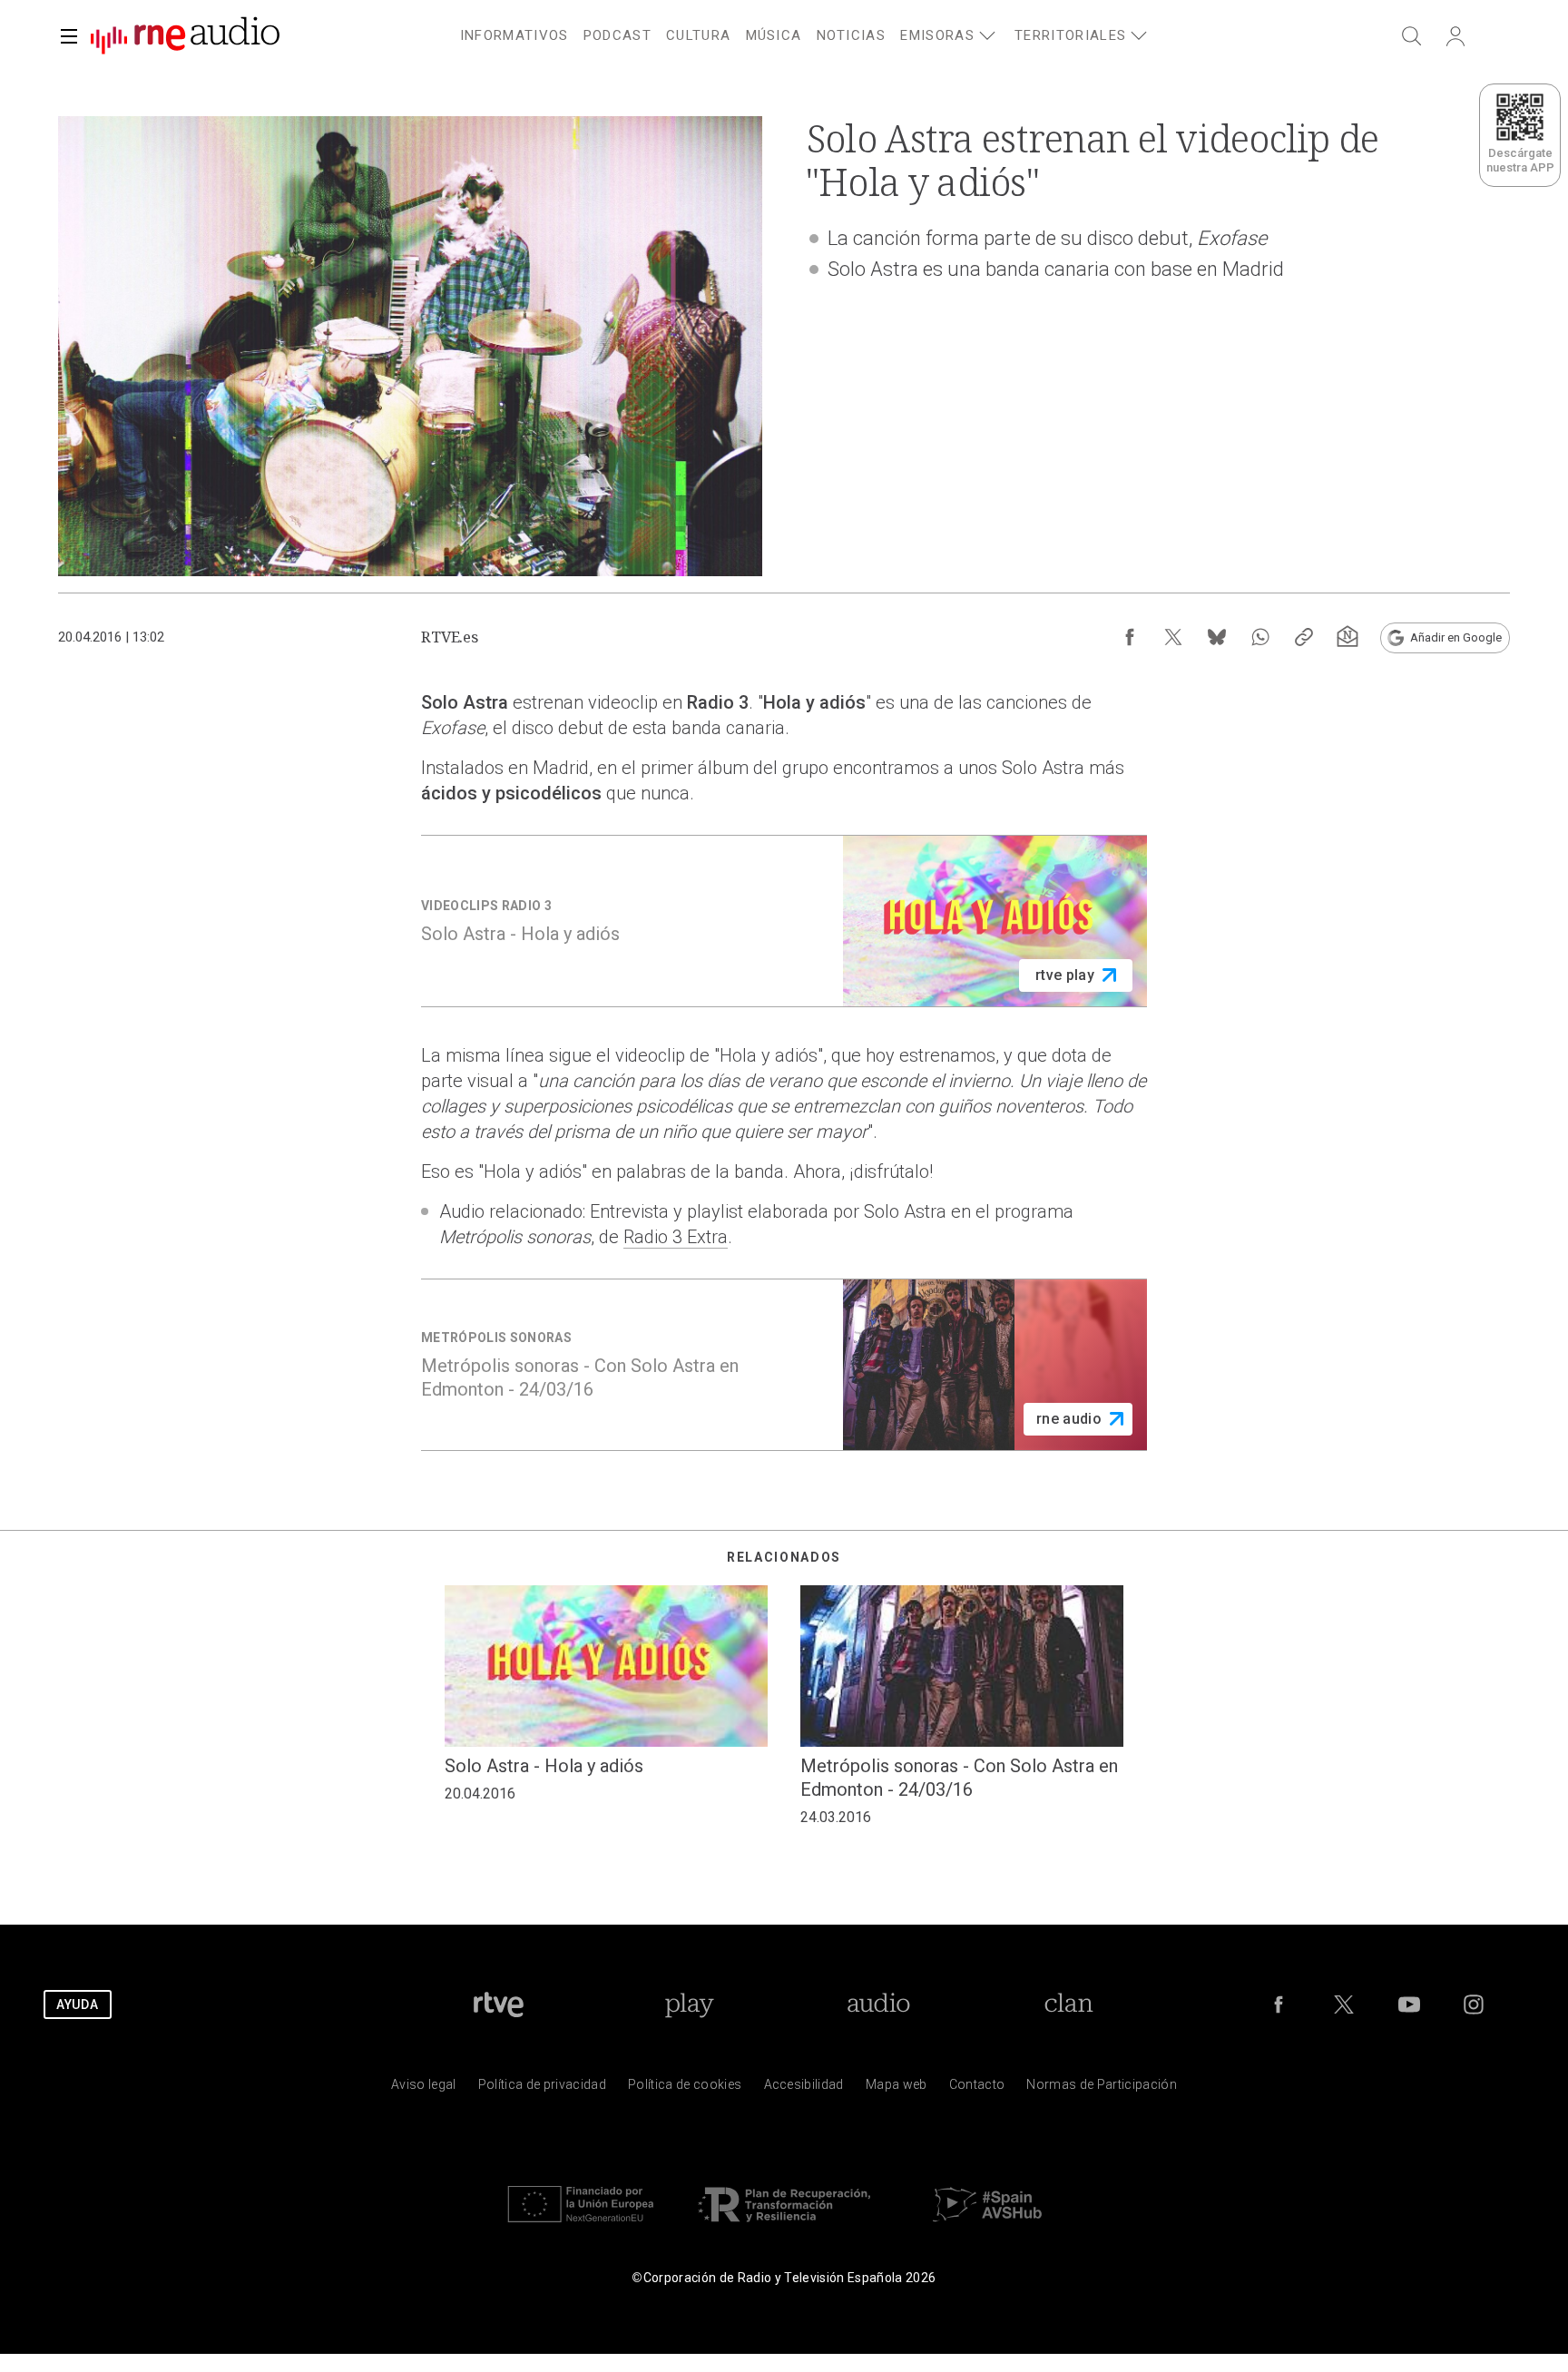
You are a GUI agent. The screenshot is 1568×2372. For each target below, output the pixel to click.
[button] (69, 36)
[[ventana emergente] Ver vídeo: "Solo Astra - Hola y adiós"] (784, 921)
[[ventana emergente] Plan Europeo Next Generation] (581, 2226)
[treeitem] (514, 36)
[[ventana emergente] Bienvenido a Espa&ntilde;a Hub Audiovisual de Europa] (987, 2226)
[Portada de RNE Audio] (185, 36)
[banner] (178, 36)
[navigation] (806, 33)
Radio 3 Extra (676, 1237)
